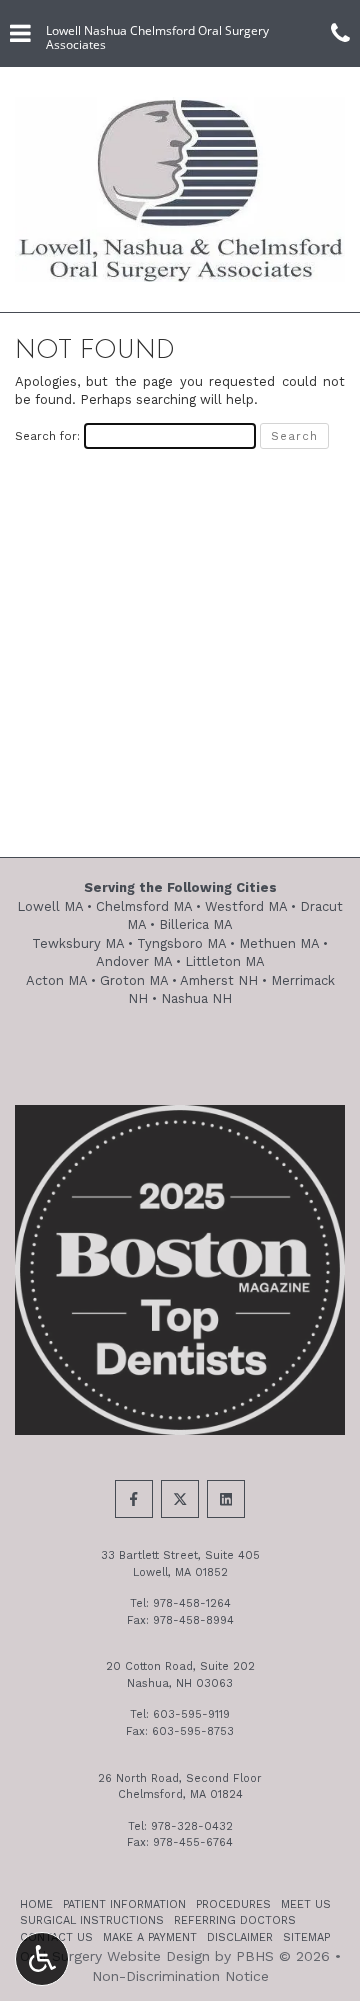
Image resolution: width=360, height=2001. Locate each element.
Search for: (47, 436)
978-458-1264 (192, 1603)
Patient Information (124, 1904)
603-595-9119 (191, 1714)
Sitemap (306, 1937)
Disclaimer (240, 1937)
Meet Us (306, 1904)
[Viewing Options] (42, 1959)
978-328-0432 (192, 1826)
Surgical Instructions (92, 1920)
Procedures (233, 1904)
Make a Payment (150, 1937)
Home (36, 1904)
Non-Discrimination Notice (180, 1976)
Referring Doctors (235, 1920)
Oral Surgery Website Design (115, 1956)
